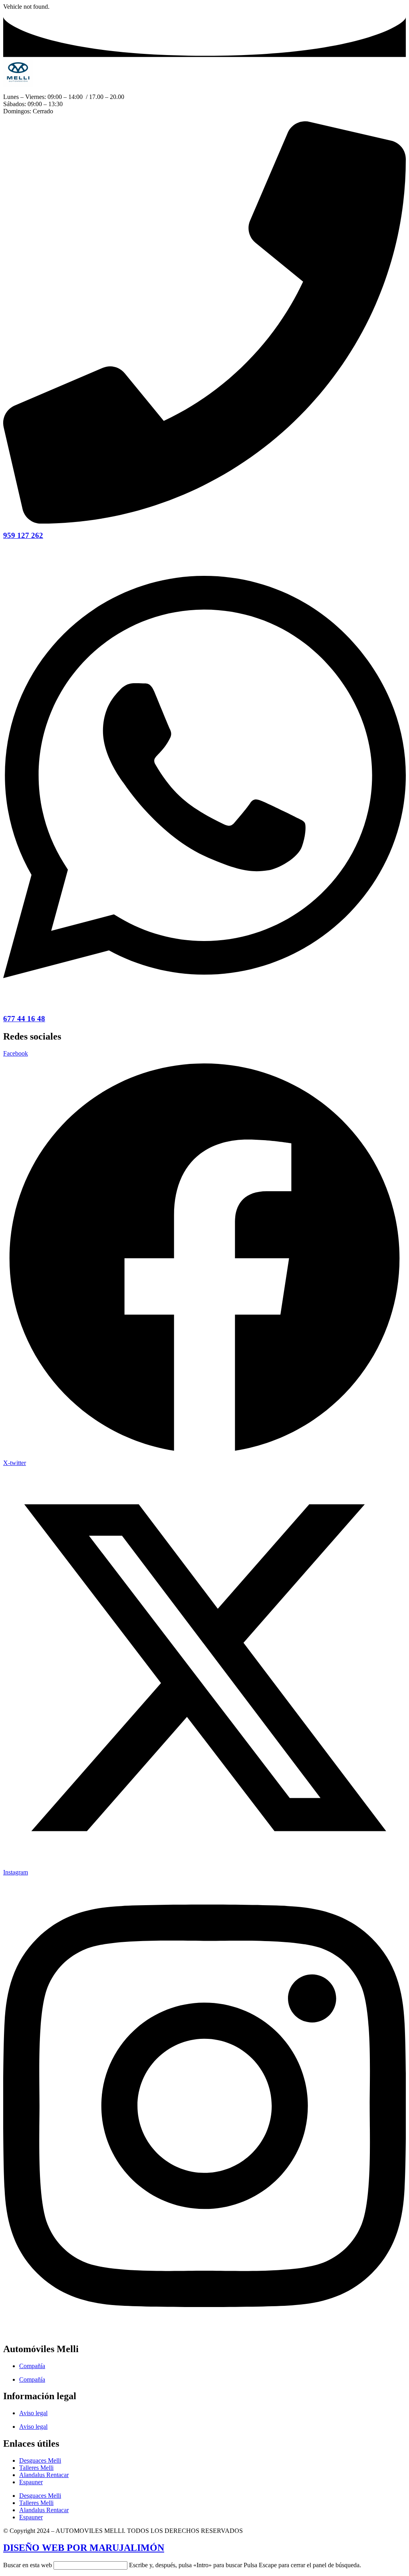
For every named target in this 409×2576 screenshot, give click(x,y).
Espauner (31, 2482)
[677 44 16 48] (204, 1005)
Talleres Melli (36, 2468)
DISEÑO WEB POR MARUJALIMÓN (84, 2548)
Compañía (32, 2366)
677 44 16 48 (24, 1019)
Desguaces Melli (40, 2460)
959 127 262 (23, 535)
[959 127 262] (204, 521)
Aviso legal (33, 2413)
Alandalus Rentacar (44, 2475)
